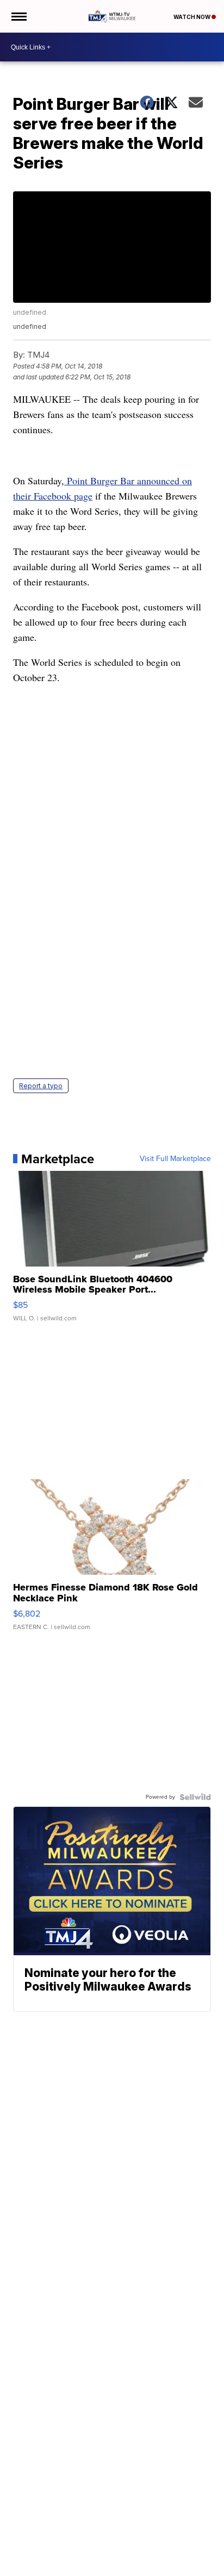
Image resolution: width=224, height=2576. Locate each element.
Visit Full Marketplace (175, 1159)
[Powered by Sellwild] (195, 1797)
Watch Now (192, 17)
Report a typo (41, 1086)
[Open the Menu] (18, 16)
